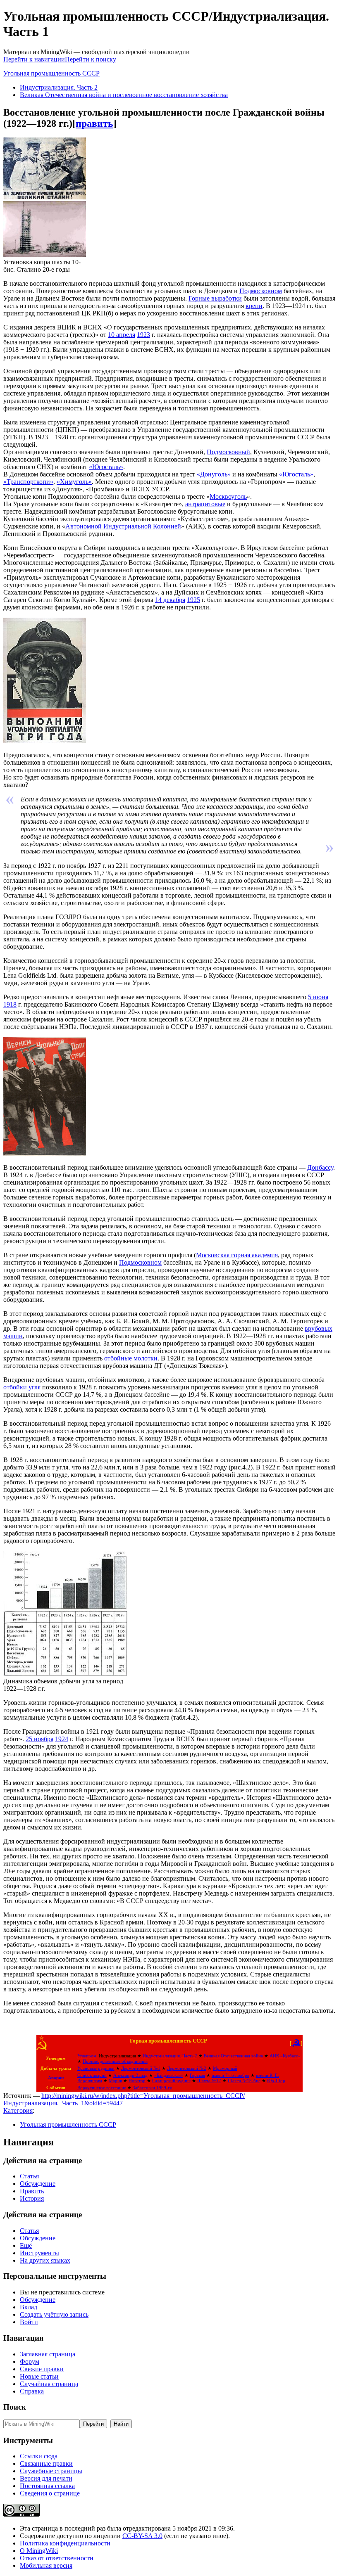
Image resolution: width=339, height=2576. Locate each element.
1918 (10, 1004)
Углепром (87, 2056)
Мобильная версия (46, 2565)
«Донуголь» (214, 474)
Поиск (15, 2407)
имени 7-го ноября (230, 2075)
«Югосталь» (106, 467)
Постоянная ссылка (47, 2486)
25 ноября (39, 1739)
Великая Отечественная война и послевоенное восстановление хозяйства (124, 95)
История (32, 2198)
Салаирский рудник (171, 2081)
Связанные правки (46, 2463)
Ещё (26, 2245)
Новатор (137, 2081)
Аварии (56, 2078)
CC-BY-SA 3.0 (142, 2536)
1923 (143, 335)
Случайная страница (49, 2384)
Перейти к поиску (91, 59)
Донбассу (320, 1167)
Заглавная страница (48, 2354)
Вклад (29, 2307)
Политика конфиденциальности (65, 2543)
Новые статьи (39, 2376)
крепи (254, 306)
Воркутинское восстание (102, 2088)
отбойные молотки (131, 1358)
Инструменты (39, 2253)
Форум (30, 2362)
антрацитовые (205, 504)
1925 (193, 600)
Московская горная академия (237, 1255)
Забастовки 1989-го (153, 2088)
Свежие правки (42, 2369)
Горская (197, 2075)
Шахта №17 (209, 2081)
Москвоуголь (228, 496)
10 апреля (122, 335)
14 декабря (170, 600)
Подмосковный (228, 452)
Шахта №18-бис (244, 2081)
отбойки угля (22, 1387)
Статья (29, 2176)
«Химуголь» (74, 482)
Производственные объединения (115, 2061)
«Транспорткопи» (28, 482)
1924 (62, 1739)
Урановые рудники (96, 2068)
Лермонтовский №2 (187, 2068)
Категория (18, 2110)
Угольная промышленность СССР (51, 73)
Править (32, 2191)
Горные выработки (215, 298)
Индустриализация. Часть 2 (59, 87)
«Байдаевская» (169, 2075)
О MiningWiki (39, 2551)
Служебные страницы (51, 2471)
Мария (115, 2081)
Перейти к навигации (34, 59)
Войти (29, 2322)
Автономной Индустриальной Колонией (123, 526)
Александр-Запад (130, 2075)
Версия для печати (46, 2478)
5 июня (318, 997)
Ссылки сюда (39, 2456)
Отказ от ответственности (57, 2558)
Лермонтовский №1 (141, 2068)
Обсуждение (38, 2184)
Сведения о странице (50, 2493)
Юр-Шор (276, 2081)
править (94, 123)
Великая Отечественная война (233, 2056)
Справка (32, 2391)
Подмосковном (261, 291)
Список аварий (92, 2075)
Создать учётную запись (54, 2314)
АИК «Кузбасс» (285, 2056)
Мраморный (225, 2068)
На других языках (45, 2260)
